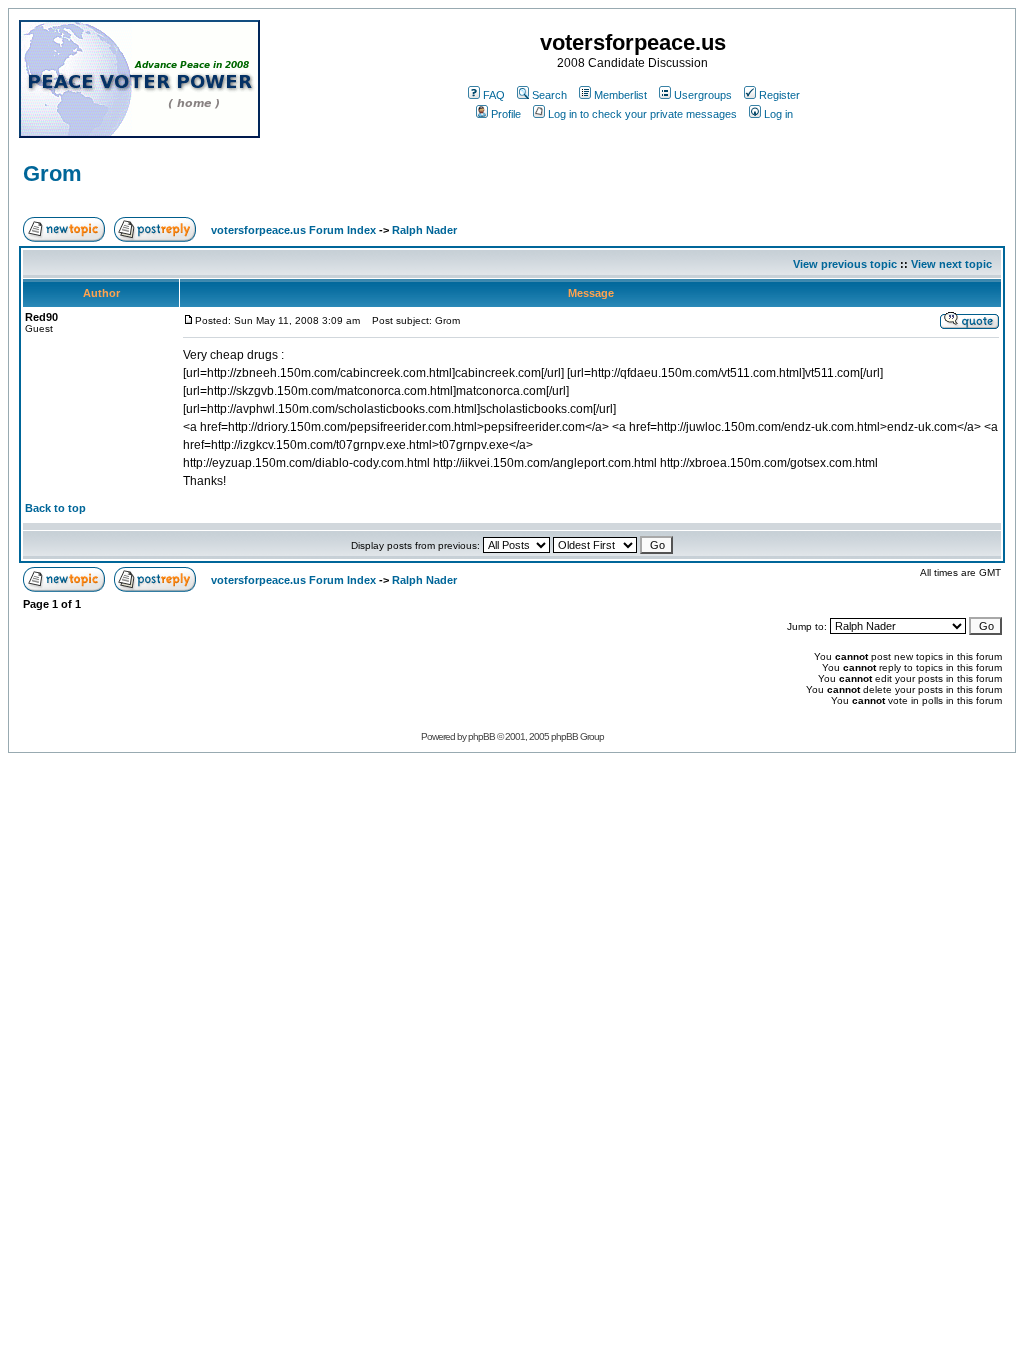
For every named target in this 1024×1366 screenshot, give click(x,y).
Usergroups (703, 95)
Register (779, 95)
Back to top (55, 508)
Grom (52, 173)
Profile (506, 114)
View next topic (951, 264)
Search (549, 95)
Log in (778, 114)
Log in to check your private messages (642, 114)
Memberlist (620, 95)
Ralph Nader (424, 230)
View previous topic (845, 264)
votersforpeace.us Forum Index (293, 230)
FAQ (494, 95)
